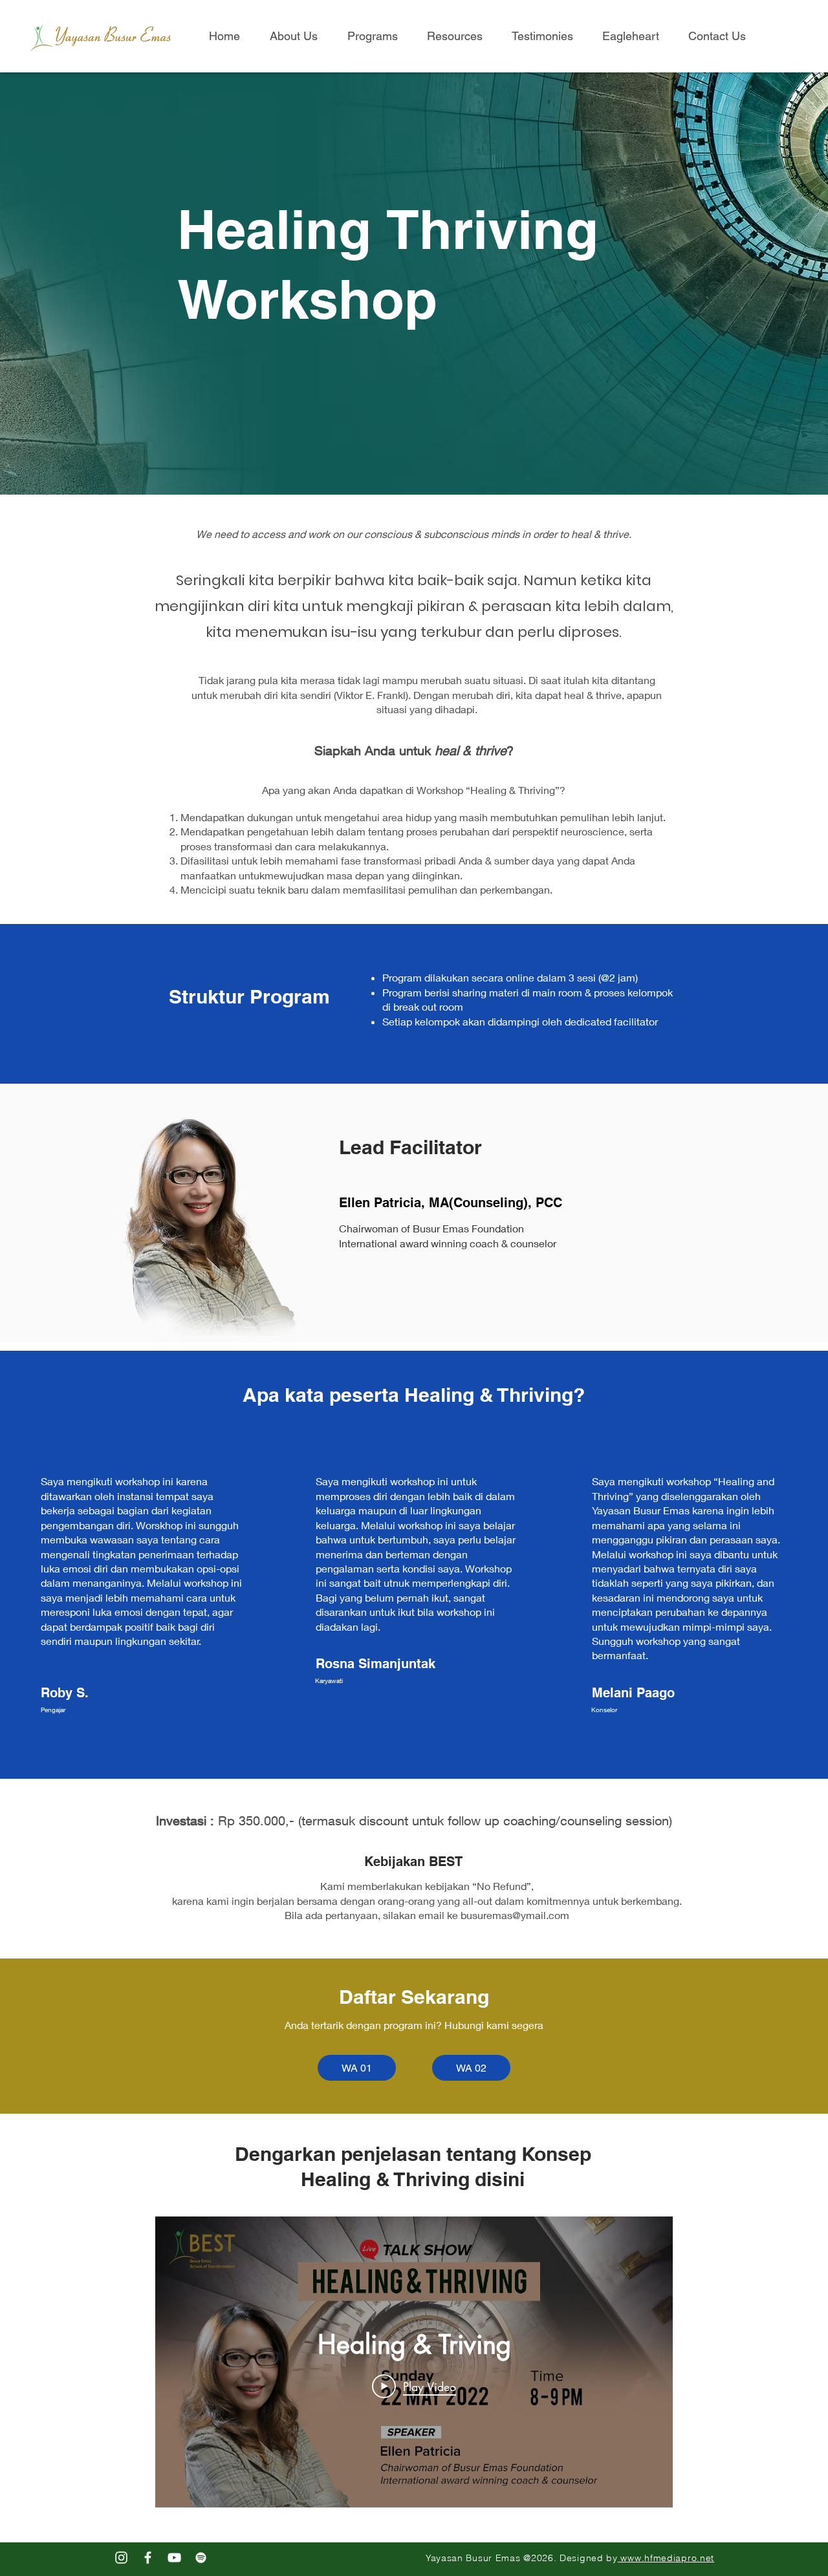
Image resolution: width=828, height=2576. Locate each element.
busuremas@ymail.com (515, 1915)
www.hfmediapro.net (666, 2558)
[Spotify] (201, 2558)
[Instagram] (121, 2558)
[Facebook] (148, 2558)
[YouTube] (174, 2558)
